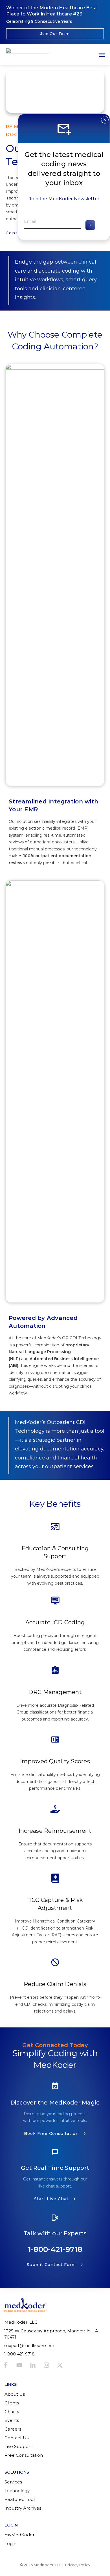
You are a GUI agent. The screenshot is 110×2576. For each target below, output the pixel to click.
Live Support (18, 2446)
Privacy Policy (78, 2565)
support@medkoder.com (29, 2346)
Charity (12, 2412)
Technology (17, 2491)
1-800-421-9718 (55, 2249)
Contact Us (16, 2438)
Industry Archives (23, 2508)
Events (12, 2420)
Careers (13, 2429)
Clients (12, 2403)
